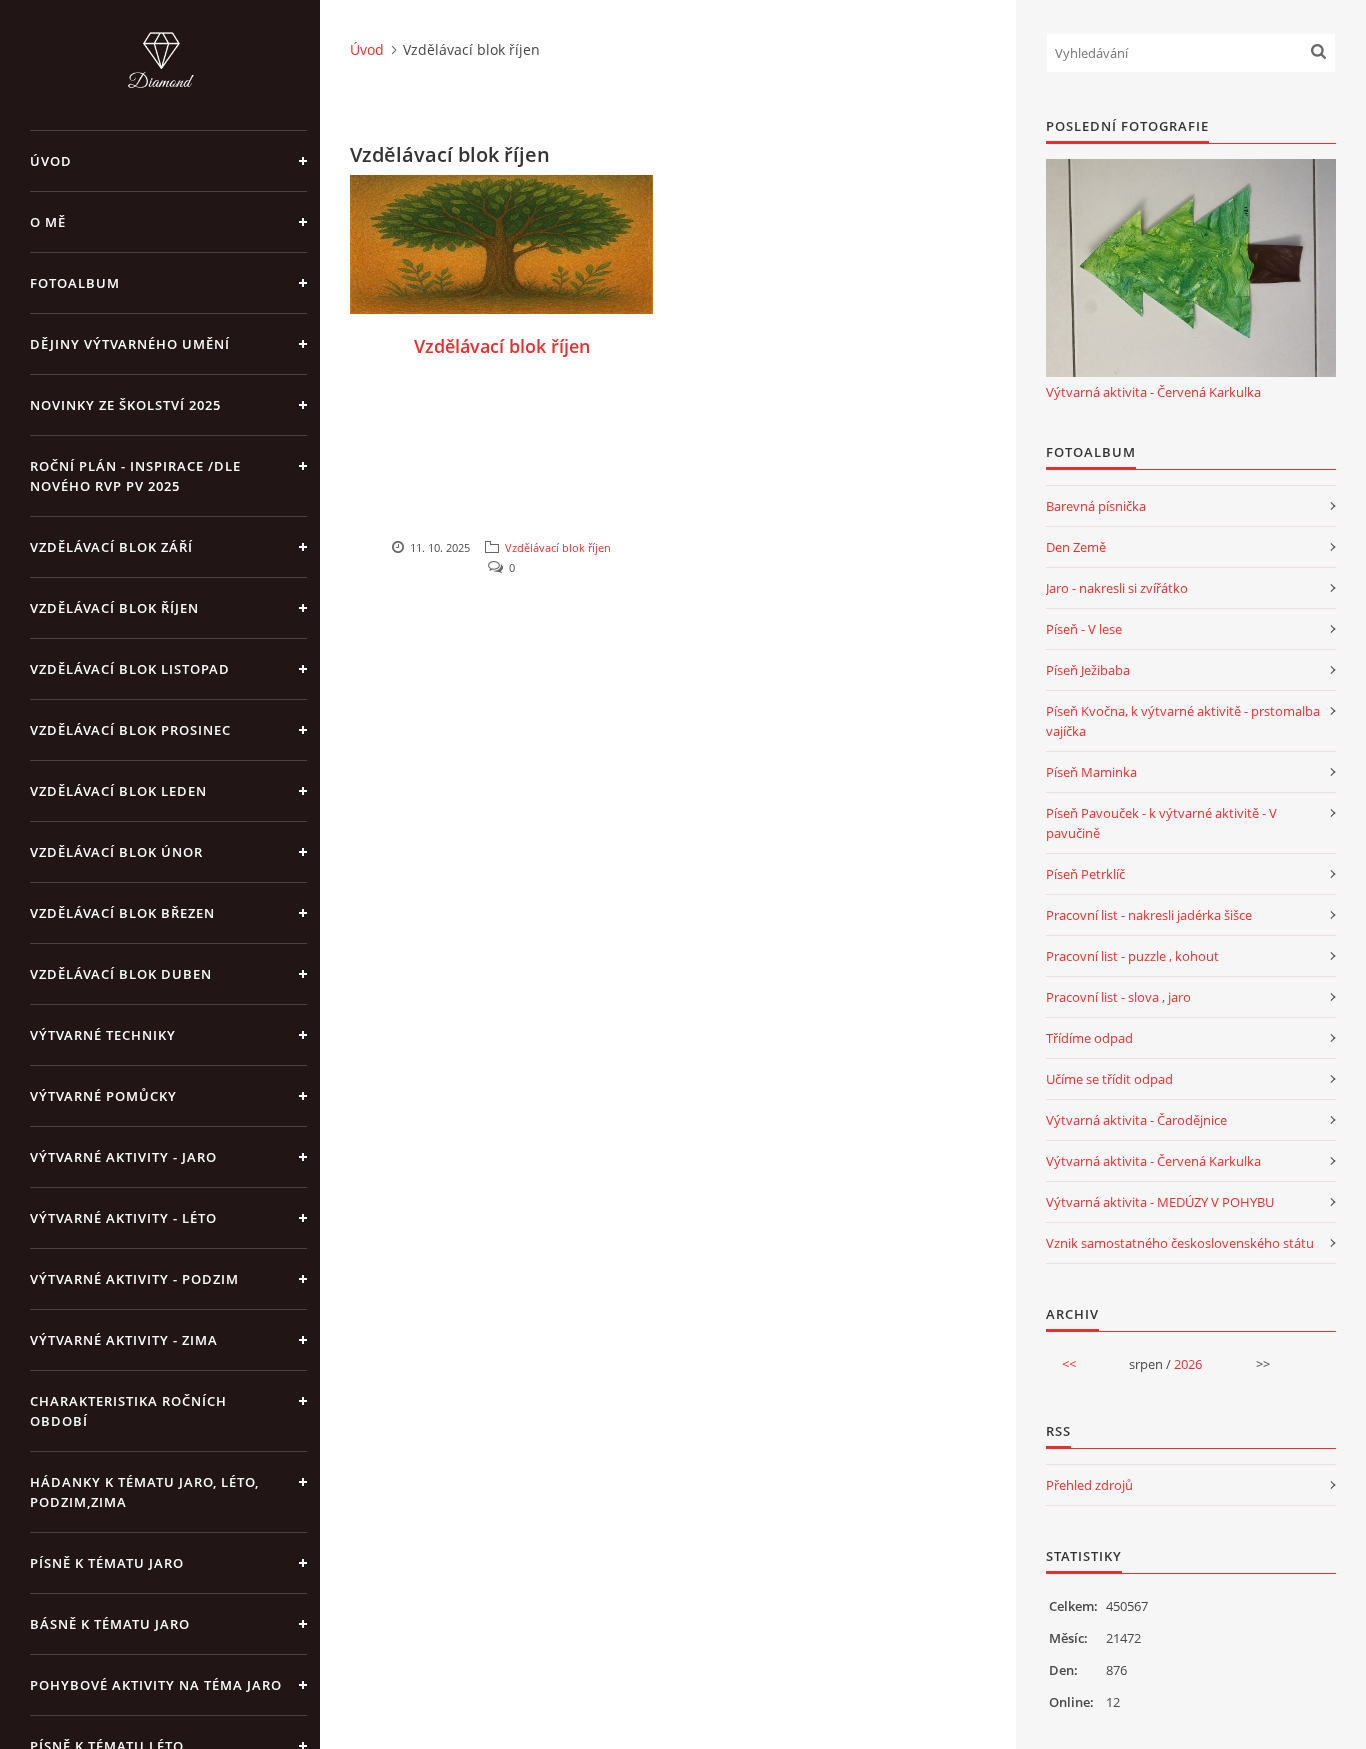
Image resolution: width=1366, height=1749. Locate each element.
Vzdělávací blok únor (116, 852)
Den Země (1076, 547)
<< (1069, 1364)
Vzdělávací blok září (111, 547)
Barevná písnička (1096, 506)
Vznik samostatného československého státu (1180, 1243)
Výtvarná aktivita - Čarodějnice (1136, 1120)
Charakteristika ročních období (128, 1411)
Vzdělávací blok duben (121, 974)
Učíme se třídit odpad (1109, 1079)
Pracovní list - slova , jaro (1118, 997)
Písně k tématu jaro (107, 1563)
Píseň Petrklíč (1085, 874)
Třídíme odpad (1089, 1038)
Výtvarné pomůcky (103, 1096)
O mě (48, 222)
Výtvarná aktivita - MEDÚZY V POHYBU (1160, 1202)
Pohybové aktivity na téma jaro (156, 1685)
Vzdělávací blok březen (122, 913)
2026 (1188, 1364)
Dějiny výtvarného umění (130, 344)
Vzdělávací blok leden (118, 791)
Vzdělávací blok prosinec (130, 730)
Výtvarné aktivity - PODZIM (134, 1279)
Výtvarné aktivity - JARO (123, 1157)
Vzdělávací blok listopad (130, 669)
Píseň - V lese (1084, 629)
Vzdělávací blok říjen (114, 608)
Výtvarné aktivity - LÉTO (123, 1218)
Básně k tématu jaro (110, 1624)
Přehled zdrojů (1089, 1485)
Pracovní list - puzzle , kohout (1132, 956)
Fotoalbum (75, 283)
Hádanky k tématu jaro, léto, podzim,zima (144, 1492)
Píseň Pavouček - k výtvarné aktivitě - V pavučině (1161, 823)
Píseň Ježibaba (1088, 670)
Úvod (51, 161)
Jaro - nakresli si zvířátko (1117, 588)
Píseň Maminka (1091, 772)
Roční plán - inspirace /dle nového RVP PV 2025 (135, 476)
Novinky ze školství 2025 (125, 405)
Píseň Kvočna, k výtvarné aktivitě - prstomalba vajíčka (1183, 721)
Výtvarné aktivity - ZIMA (124, 1340)
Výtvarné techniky (103, 1035)
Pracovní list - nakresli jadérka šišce (1149, 915)
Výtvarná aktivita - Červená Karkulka (1153, 392)
